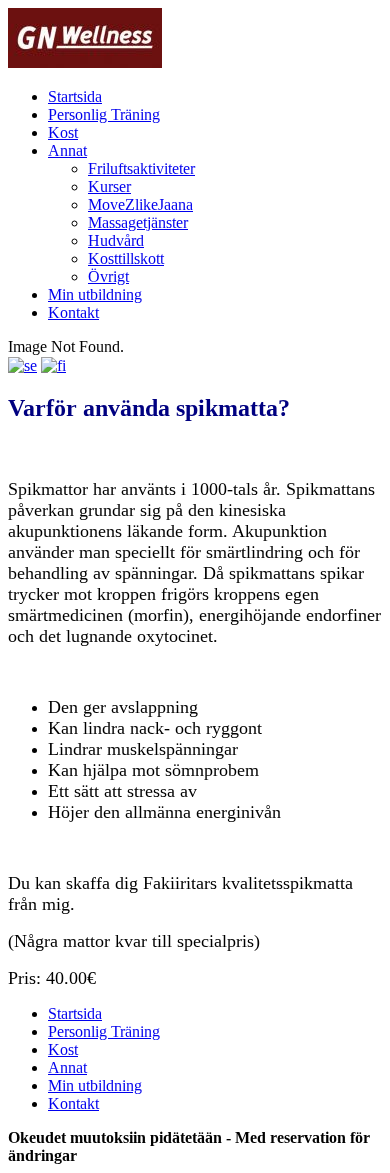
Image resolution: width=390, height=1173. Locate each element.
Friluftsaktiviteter (141, 168)
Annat (67, 150)
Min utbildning (95, 294)
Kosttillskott (126, 258)
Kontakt (73, 312)
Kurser (109, 186)
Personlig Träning (104, 114)
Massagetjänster (138, 222)
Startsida (75, 96)
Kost (63, 132)
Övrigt (108, 276)
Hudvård (116, 240)
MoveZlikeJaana (140, 204)
